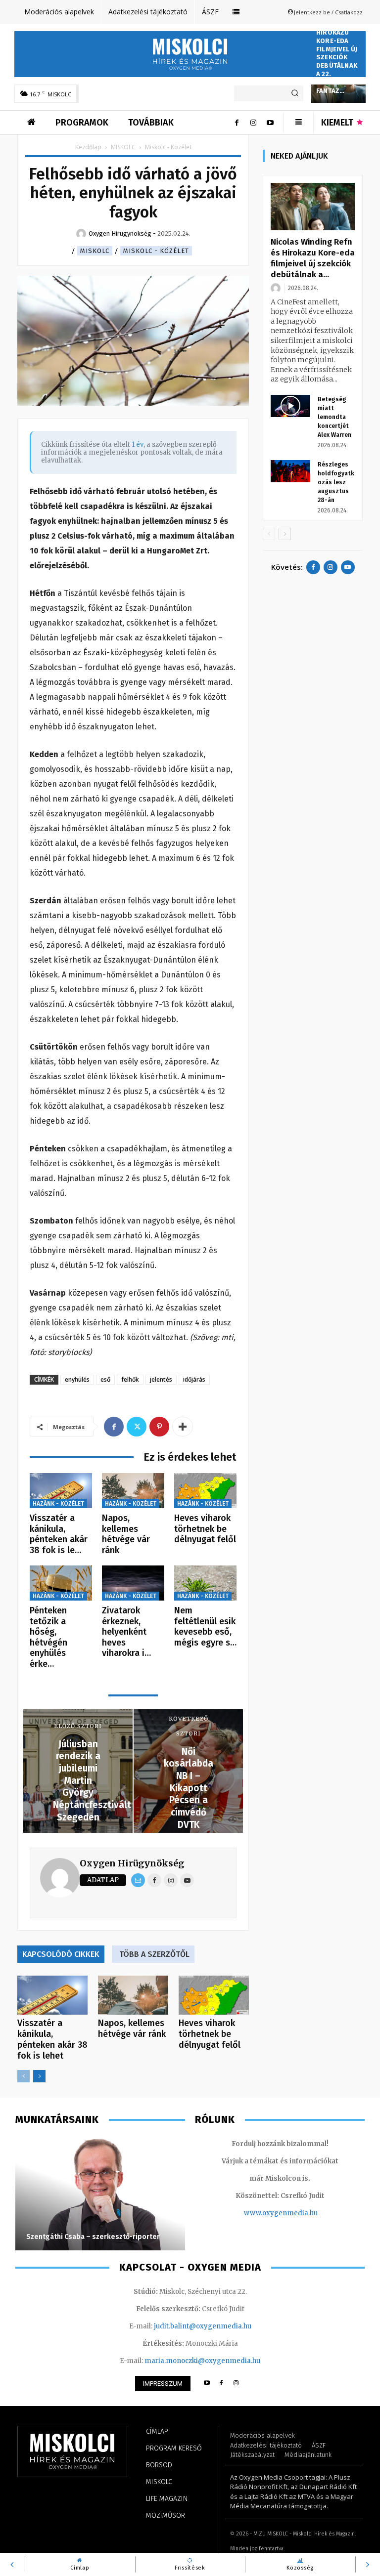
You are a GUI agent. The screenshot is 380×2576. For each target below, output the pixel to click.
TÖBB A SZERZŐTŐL (154, 1954)
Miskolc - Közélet (156, 251)
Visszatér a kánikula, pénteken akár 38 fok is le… (59, 1534)
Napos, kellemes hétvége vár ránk (126, 1534)
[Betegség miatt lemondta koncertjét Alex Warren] (290, 406)
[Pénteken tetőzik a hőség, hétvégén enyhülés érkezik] (61, 1583)
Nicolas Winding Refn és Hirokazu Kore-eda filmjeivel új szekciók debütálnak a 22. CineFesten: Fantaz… (337, 49)
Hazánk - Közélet (58, 1504)
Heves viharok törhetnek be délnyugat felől (205, 1529)
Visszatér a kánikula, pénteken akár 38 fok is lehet (52, 2039)
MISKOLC (123, 147)
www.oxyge (263, 2213)
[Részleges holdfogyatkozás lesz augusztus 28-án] (290, 471)
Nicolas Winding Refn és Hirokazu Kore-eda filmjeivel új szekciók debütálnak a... (313, 258)
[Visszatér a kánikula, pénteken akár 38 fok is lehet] (61, 1491)
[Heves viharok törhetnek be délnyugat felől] (205, 1491)
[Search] (295, 93)
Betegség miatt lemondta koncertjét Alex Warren (334, 417)
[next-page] (39, 2076)
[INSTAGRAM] (236, 2384)
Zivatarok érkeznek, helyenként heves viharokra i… (126, 1632)
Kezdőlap (88, 147)
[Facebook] (237, 123)
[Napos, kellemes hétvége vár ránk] (133, 1491)
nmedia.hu (300, 2213)
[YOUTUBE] (207, 2384)
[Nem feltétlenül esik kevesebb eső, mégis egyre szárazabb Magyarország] (205, 1583)
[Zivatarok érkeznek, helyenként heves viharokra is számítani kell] (133, 1583)
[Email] (138, 1880)
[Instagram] (253, 123)
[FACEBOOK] (221, 2384)
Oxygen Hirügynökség (132, 1863)
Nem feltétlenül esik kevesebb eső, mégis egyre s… (205, 1626)
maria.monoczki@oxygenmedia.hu (202, 2361)
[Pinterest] (159, 1427)
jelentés (161, 1379)
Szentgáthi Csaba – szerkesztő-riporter (93, 2237)
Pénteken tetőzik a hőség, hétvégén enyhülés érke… (48, 1637)
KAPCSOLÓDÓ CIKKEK (61, 1954)
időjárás (194, 1379)
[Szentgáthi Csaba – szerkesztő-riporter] (100, 2194)
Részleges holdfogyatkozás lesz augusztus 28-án (336, 482)
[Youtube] (270, 123)
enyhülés (77, 1379)
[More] (183, 1427)
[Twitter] (137, 1427)
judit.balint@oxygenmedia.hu (203, 2326)
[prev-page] (24, 2076)
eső (105, 1379)
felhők (130, 1379)
